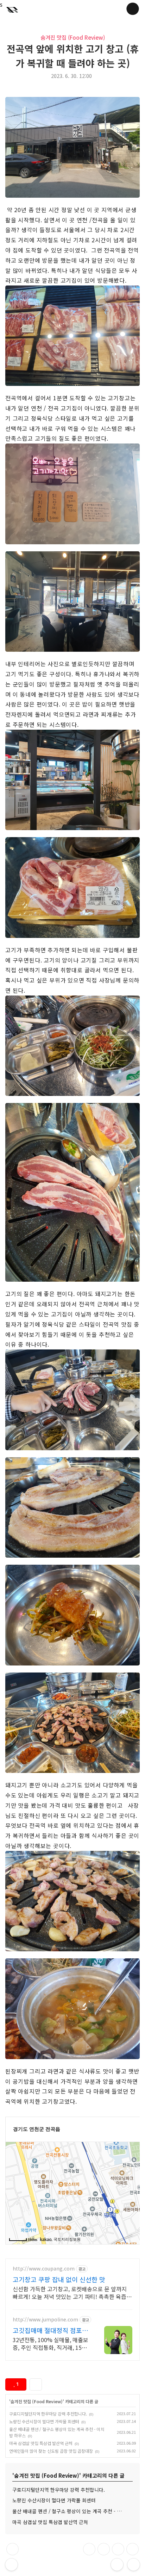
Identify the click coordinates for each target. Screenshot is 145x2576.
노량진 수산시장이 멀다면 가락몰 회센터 (44, 2421)
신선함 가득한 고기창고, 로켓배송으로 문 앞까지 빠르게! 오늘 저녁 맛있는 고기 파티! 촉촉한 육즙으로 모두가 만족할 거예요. (72, 2292)
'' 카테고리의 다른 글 (54, 2401)
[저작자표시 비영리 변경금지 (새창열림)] (55, 2384)
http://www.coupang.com (44, 2269)
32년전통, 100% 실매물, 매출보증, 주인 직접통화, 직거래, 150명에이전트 (51, 2343)
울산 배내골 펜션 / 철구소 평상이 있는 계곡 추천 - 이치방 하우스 (72, 2511)
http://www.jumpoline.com (45, 2319)
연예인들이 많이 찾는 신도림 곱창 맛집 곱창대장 (51, 2451)
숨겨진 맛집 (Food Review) (73, 37)
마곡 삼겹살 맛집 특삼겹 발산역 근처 (41, 2443)
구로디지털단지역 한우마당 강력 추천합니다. (48, 2414)
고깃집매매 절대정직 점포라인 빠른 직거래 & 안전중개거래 (51, 2330)
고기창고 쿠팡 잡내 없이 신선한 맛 (59, 2279)
